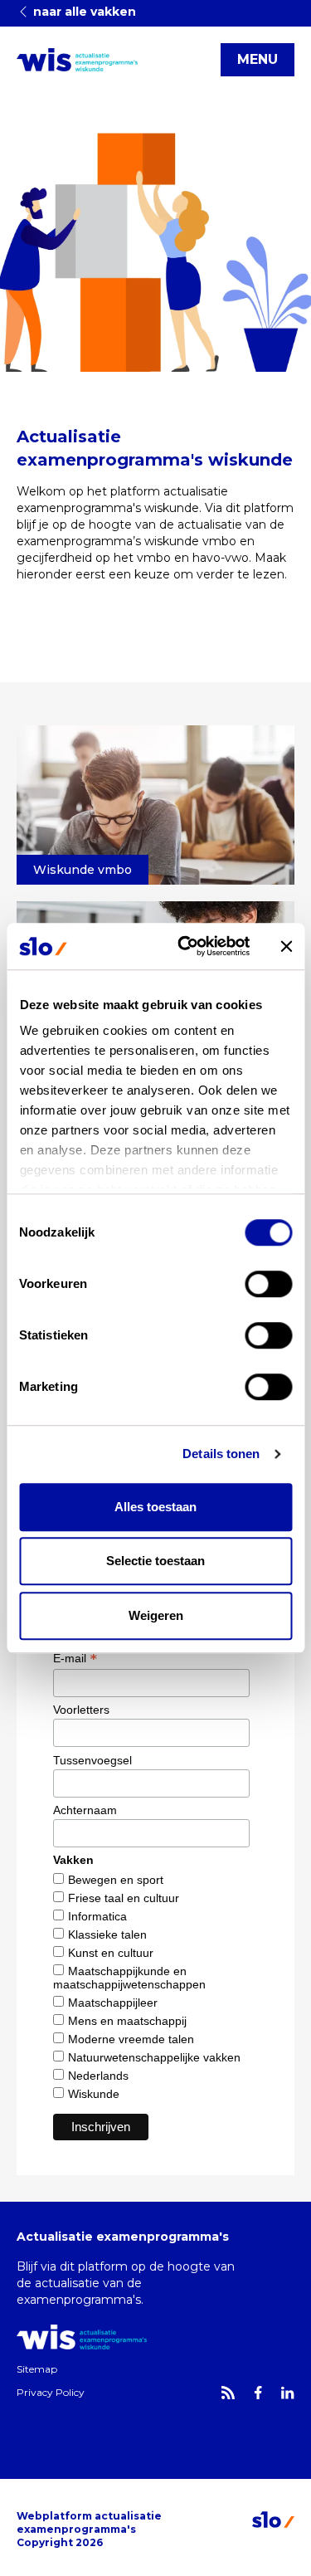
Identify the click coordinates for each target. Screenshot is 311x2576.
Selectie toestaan (155, 1561)
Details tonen (221, 1454)
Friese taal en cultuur (124, 1898)
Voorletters (81, 1710)
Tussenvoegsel (92, 1760)
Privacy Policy (51, 2392)
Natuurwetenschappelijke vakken (154, 2057)
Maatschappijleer (113, 2003)
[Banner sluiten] (286, 946)
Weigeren (156, 1615)
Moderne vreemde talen (131, 2039)
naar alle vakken (83, 12)
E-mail (75, 1658)
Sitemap (37, 2369)
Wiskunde (94, 2094)
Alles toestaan (155, 1507)
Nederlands (98, 2076)
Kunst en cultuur (111, 1953)
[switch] (268, 1284)
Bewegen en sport (116, 1880)
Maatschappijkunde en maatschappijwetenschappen (129, 1978)
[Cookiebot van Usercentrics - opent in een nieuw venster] (185, 946)
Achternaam (85, 1810)
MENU (258, 59)
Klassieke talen (107, 1934)
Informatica (97, 1916)
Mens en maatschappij (127, 2021)
